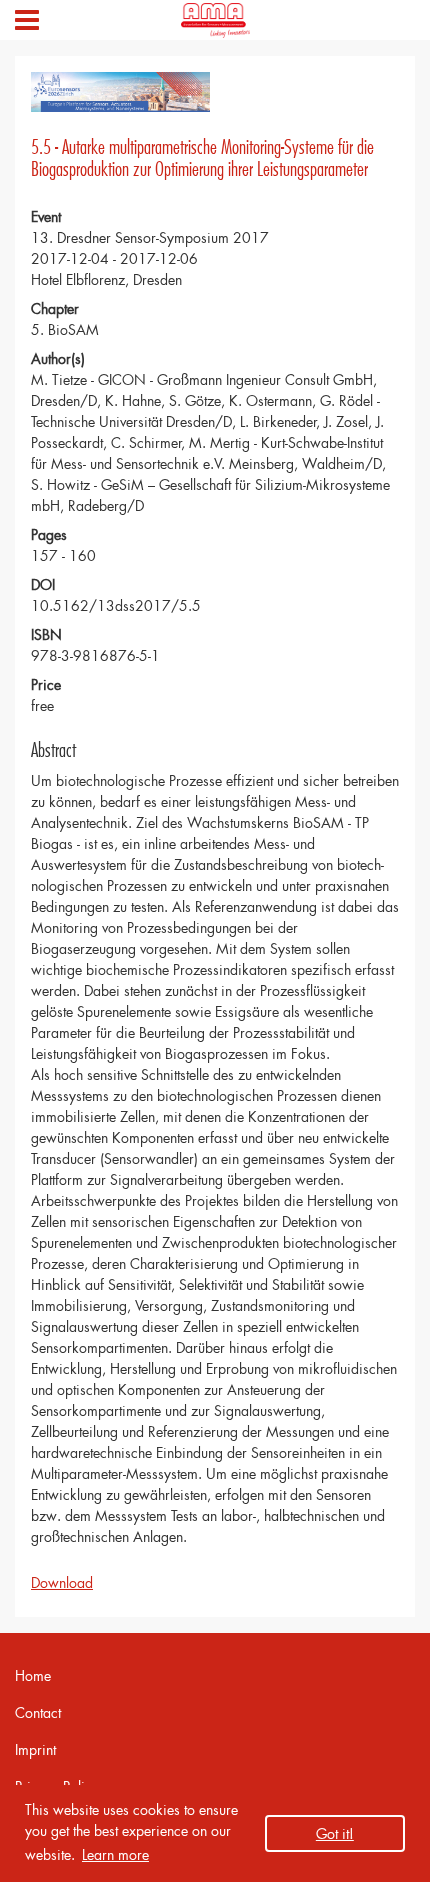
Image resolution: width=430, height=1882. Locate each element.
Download (62, 1582)
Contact (38, 1712)
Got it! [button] (335, 1833)
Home (33, 1675)
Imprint (35, 1749)
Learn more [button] (115, 1854)
